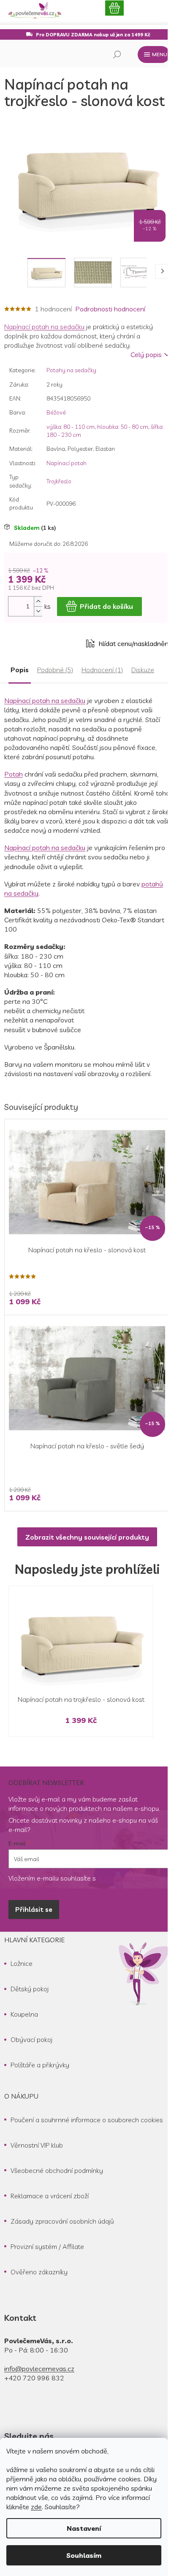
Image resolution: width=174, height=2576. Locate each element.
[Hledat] (117, 55)
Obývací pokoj (31, 2039)
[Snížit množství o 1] (38, 611)
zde (36, 2507)
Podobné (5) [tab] (55, 670)
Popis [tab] (20, 670)
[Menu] (154, 55)
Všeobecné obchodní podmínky (57, 2170)
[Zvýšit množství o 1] (38, 601)
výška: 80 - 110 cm (71, 427)
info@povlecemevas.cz (39, 2369)
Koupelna (24, 2014)
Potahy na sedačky (71, 370)
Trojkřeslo (59, 481)
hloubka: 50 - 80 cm (123, 427)
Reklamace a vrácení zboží (50, 2196)
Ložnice (22, 1963)
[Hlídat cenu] (128, 643)
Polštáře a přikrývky (40, 2065)
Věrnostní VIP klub (37, 2145)
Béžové (56, 412)
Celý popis (146, 354)
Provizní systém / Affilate (47, 2246)
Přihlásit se (34, 1909)
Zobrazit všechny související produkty (87, 1537)
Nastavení (84, 2528)
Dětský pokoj (30, 1989)
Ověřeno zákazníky (39, 2272)
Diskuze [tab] (143, 670)
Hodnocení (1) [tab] (102, 670)
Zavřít (51, 643)
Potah (14, 774)
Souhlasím (84, 2555)
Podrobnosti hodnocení (110, 309)
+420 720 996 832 (34, 2378)
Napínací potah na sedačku (44, 327)
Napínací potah (67, 463)
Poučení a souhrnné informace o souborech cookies (87, 2120)
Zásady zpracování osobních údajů (62, 2221)
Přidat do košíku (106, 606)
